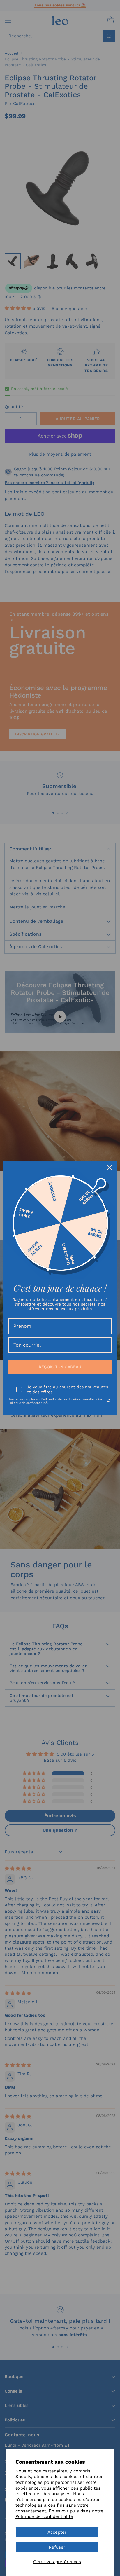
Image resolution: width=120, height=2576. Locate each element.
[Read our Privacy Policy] (108, 1400)
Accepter (57, 2532)
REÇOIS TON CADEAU (60, 1367)
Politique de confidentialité (44, 2516)
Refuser (57, 2547)
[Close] (110, 1168)
